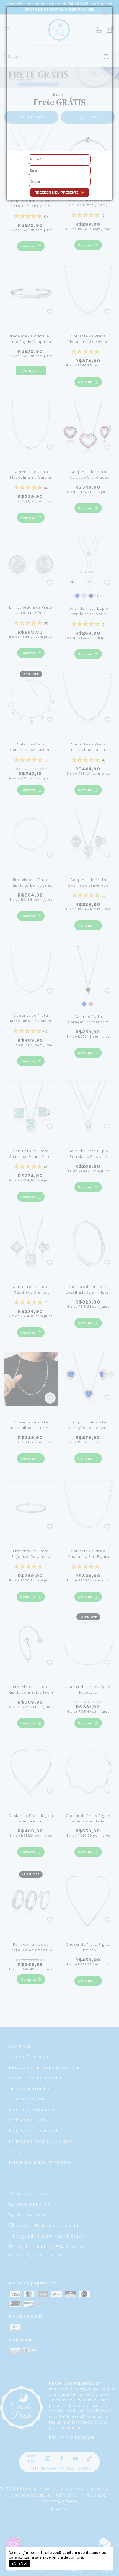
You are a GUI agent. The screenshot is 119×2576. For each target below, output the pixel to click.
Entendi (19, 2563)
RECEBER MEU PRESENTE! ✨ (59, 192)
